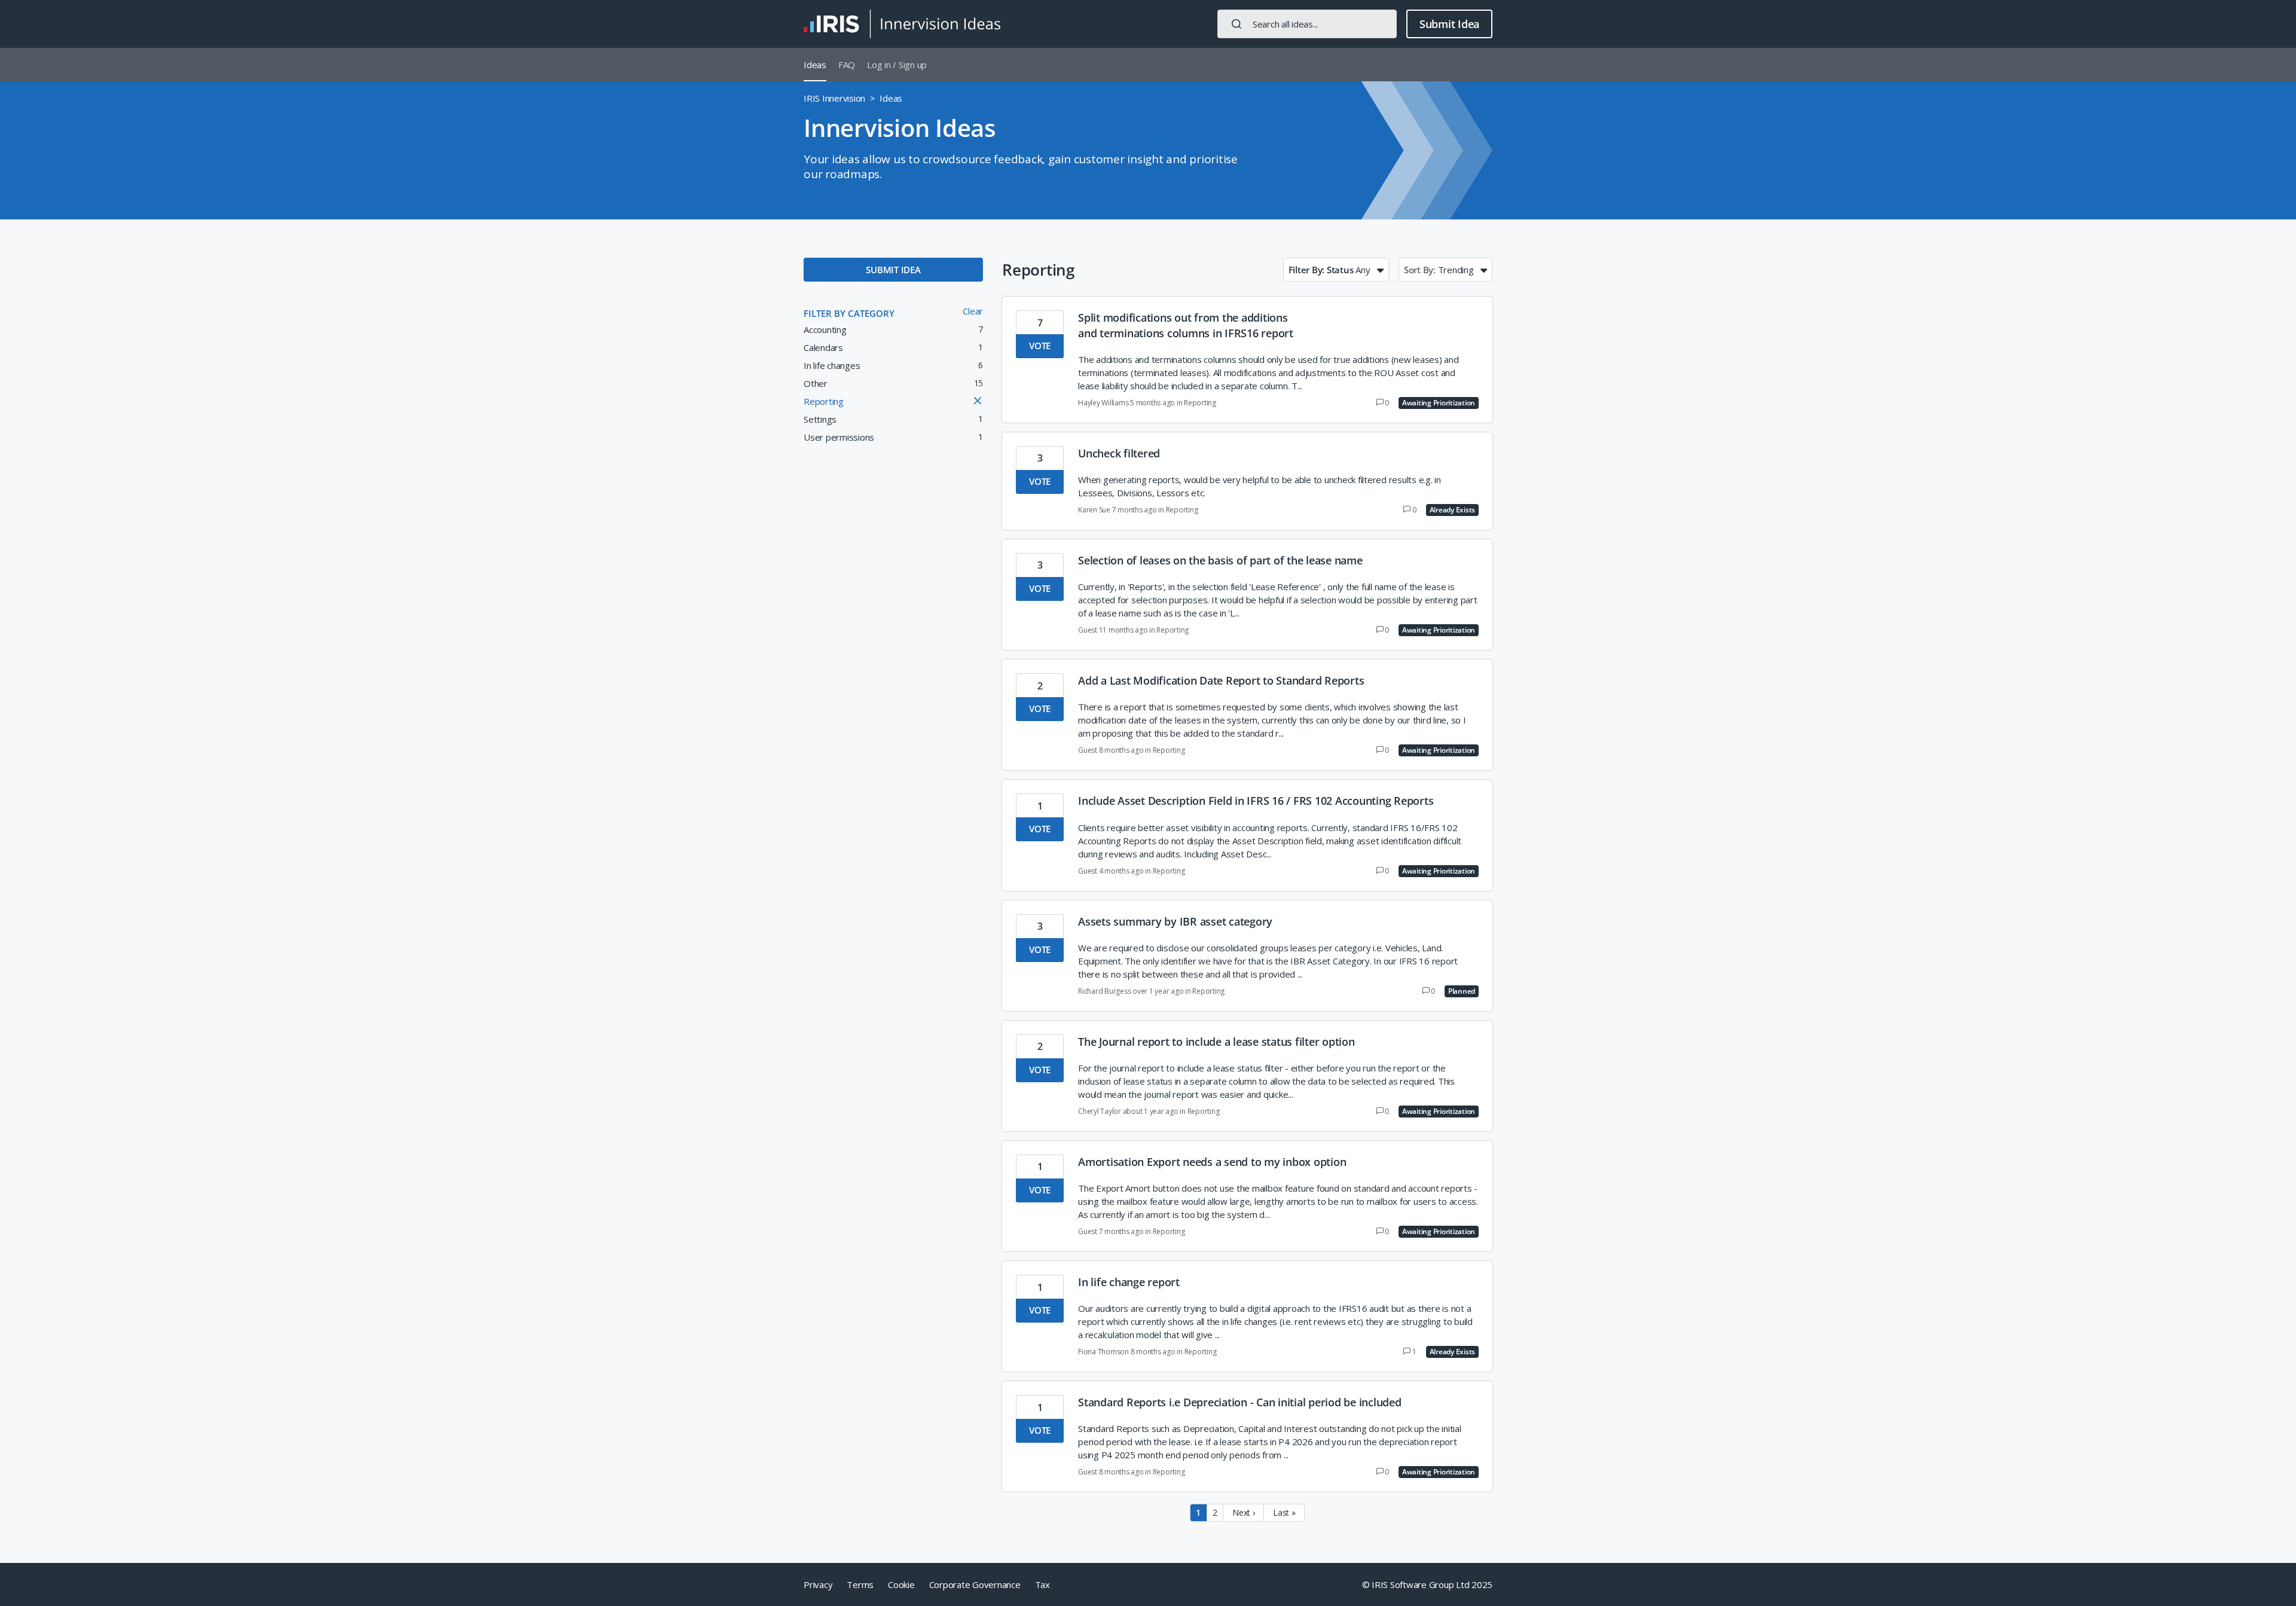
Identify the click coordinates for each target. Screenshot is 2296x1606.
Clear (973, 311)
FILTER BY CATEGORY (849, 313)
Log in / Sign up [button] (897, 65)
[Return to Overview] (902, 24)
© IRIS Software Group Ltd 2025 (1428, 1584)
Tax (1042, 1584)
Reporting (1200, 403)
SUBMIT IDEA (893, 270)
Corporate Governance (975, 1584)
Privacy (818, 1584)
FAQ (847, 65)
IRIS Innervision (834, 98)
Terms (860, 1584)
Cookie (901, 1584)
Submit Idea (1449, 24)
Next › (1244, 1512)
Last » (1284, 1512)
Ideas (815, 65)
